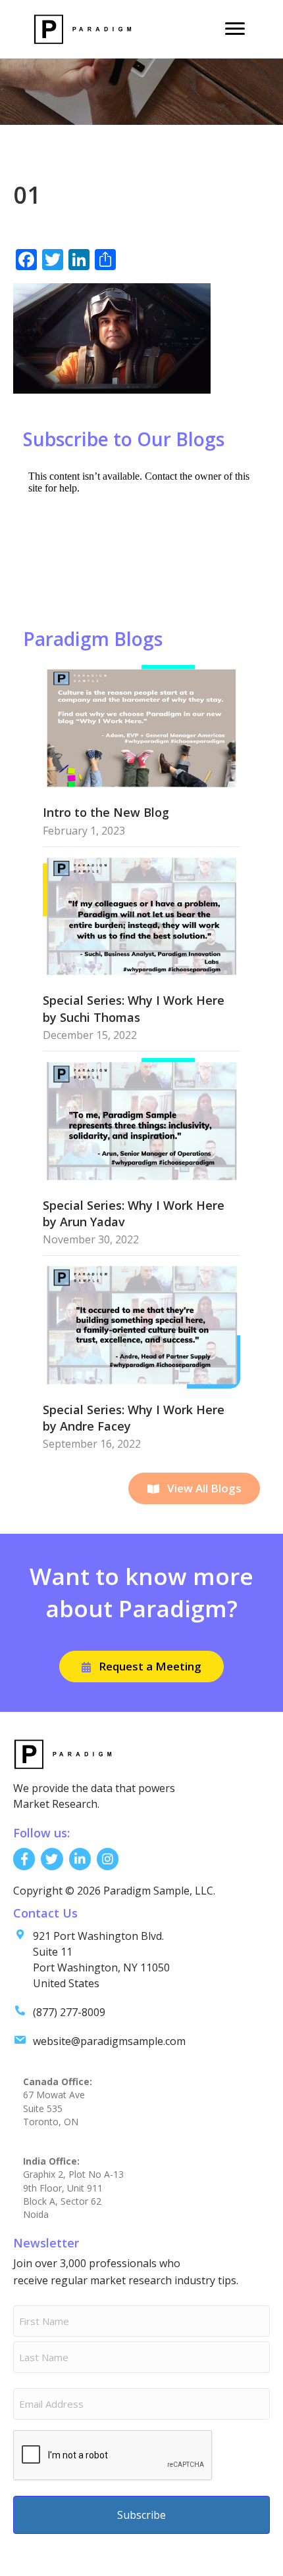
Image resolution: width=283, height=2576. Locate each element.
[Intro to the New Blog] (141, 727)
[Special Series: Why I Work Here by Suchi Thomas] (141, 915)
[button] (194, 1488)
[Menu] (235, 29)
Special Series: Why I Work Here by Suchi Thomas (134, 1008)
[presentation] (113, 2456)
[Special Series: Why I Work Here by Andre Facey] (141, 1324)
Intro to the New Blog (106, 812)
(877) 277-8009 (69, 2012)
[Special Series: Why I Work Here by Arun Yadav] (141, 1119)
